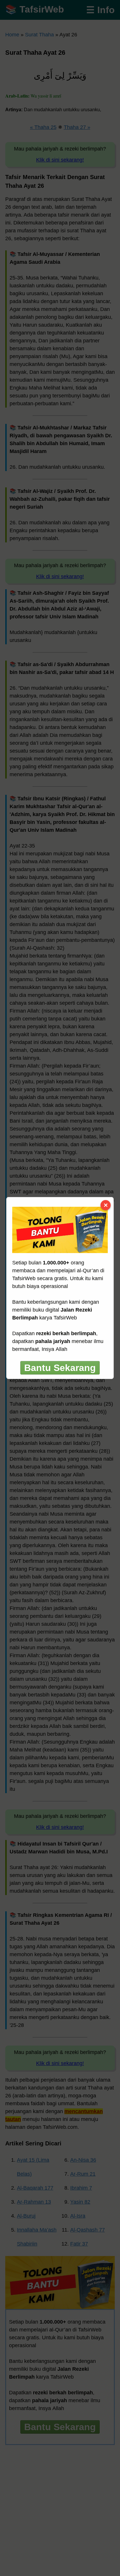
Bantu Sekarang (60, 1368)
